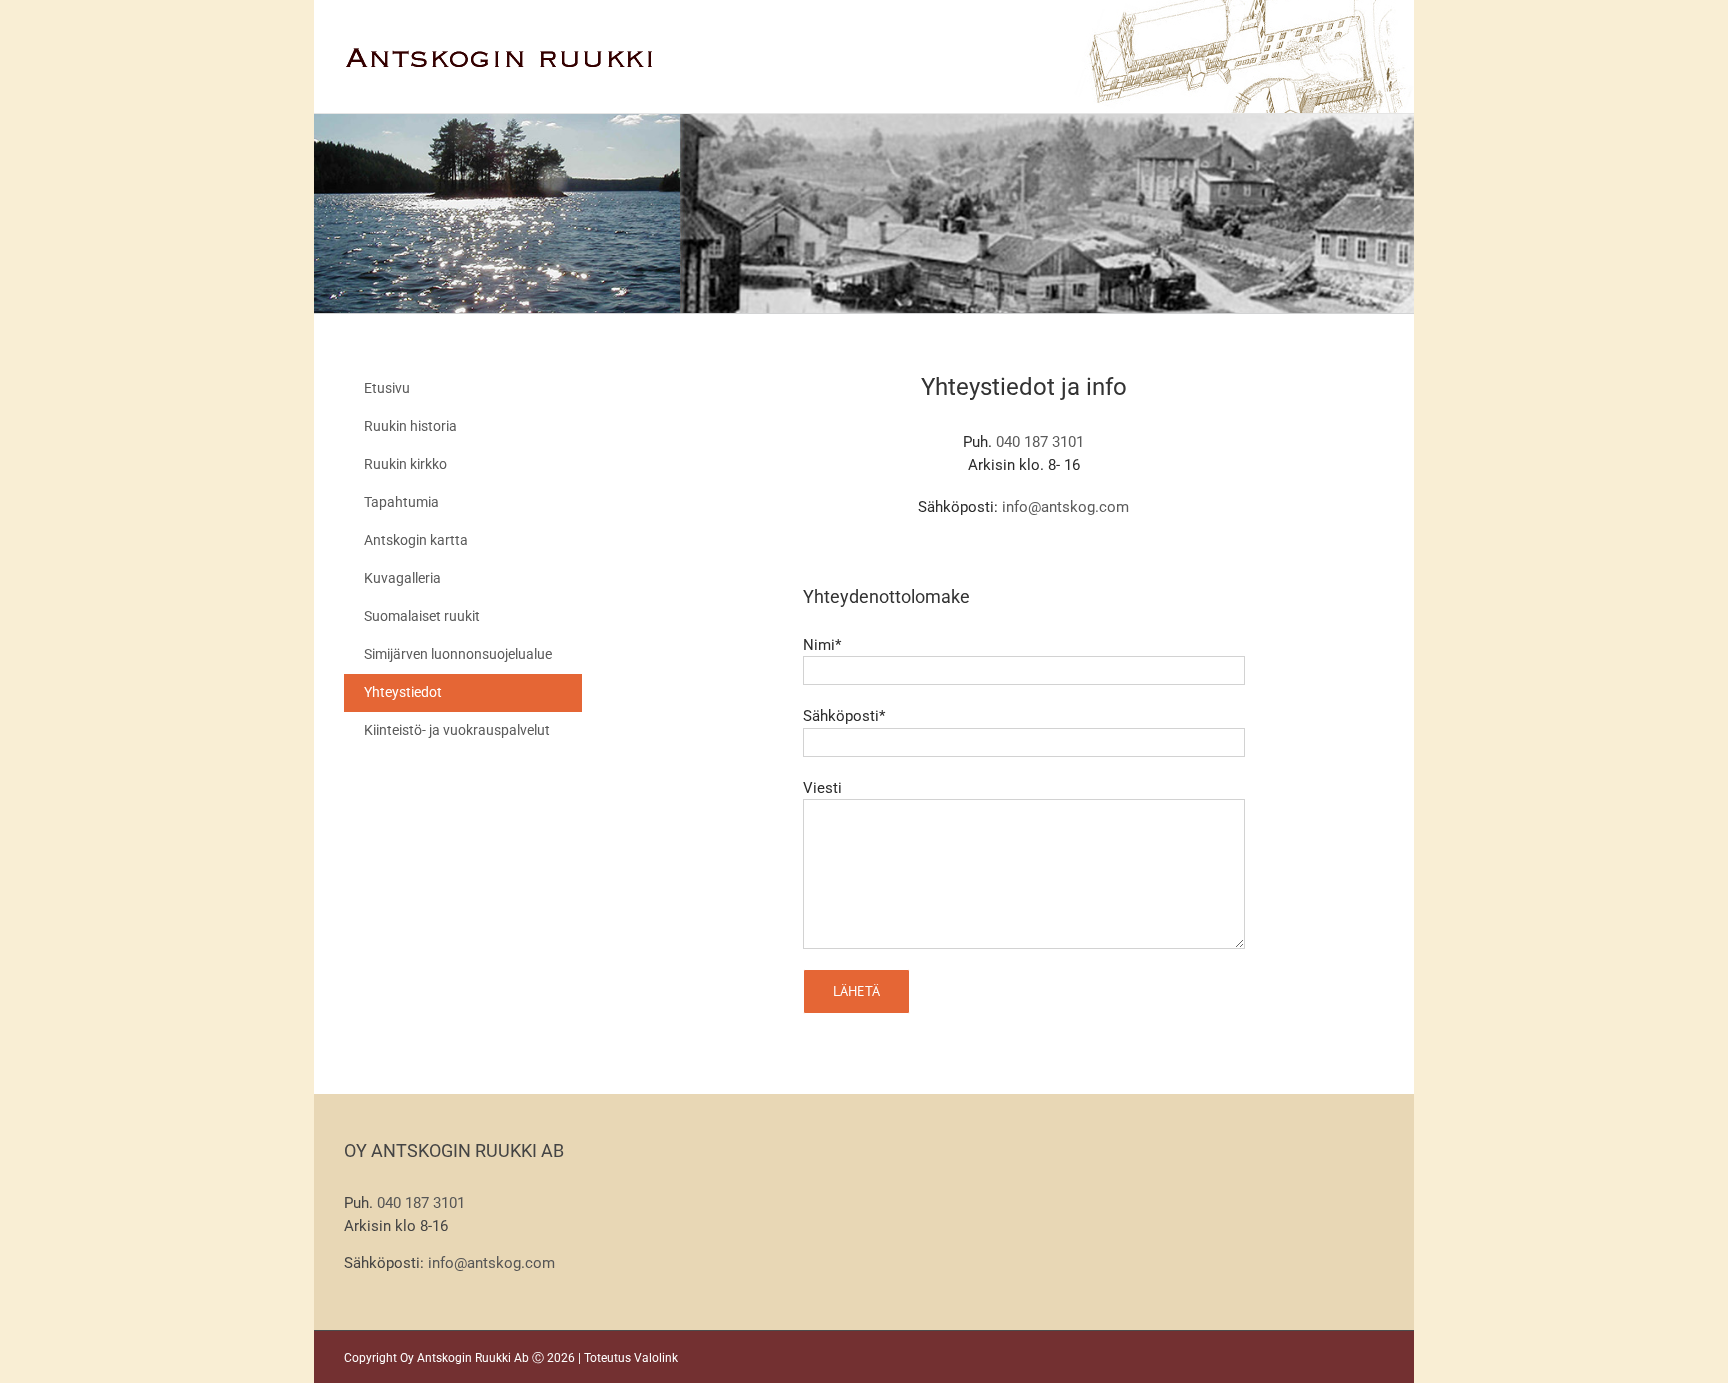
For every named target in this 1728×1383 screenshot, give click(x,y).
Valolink (656, 1358)
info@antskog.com (1065, 507)
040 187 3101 (1040, 442)
